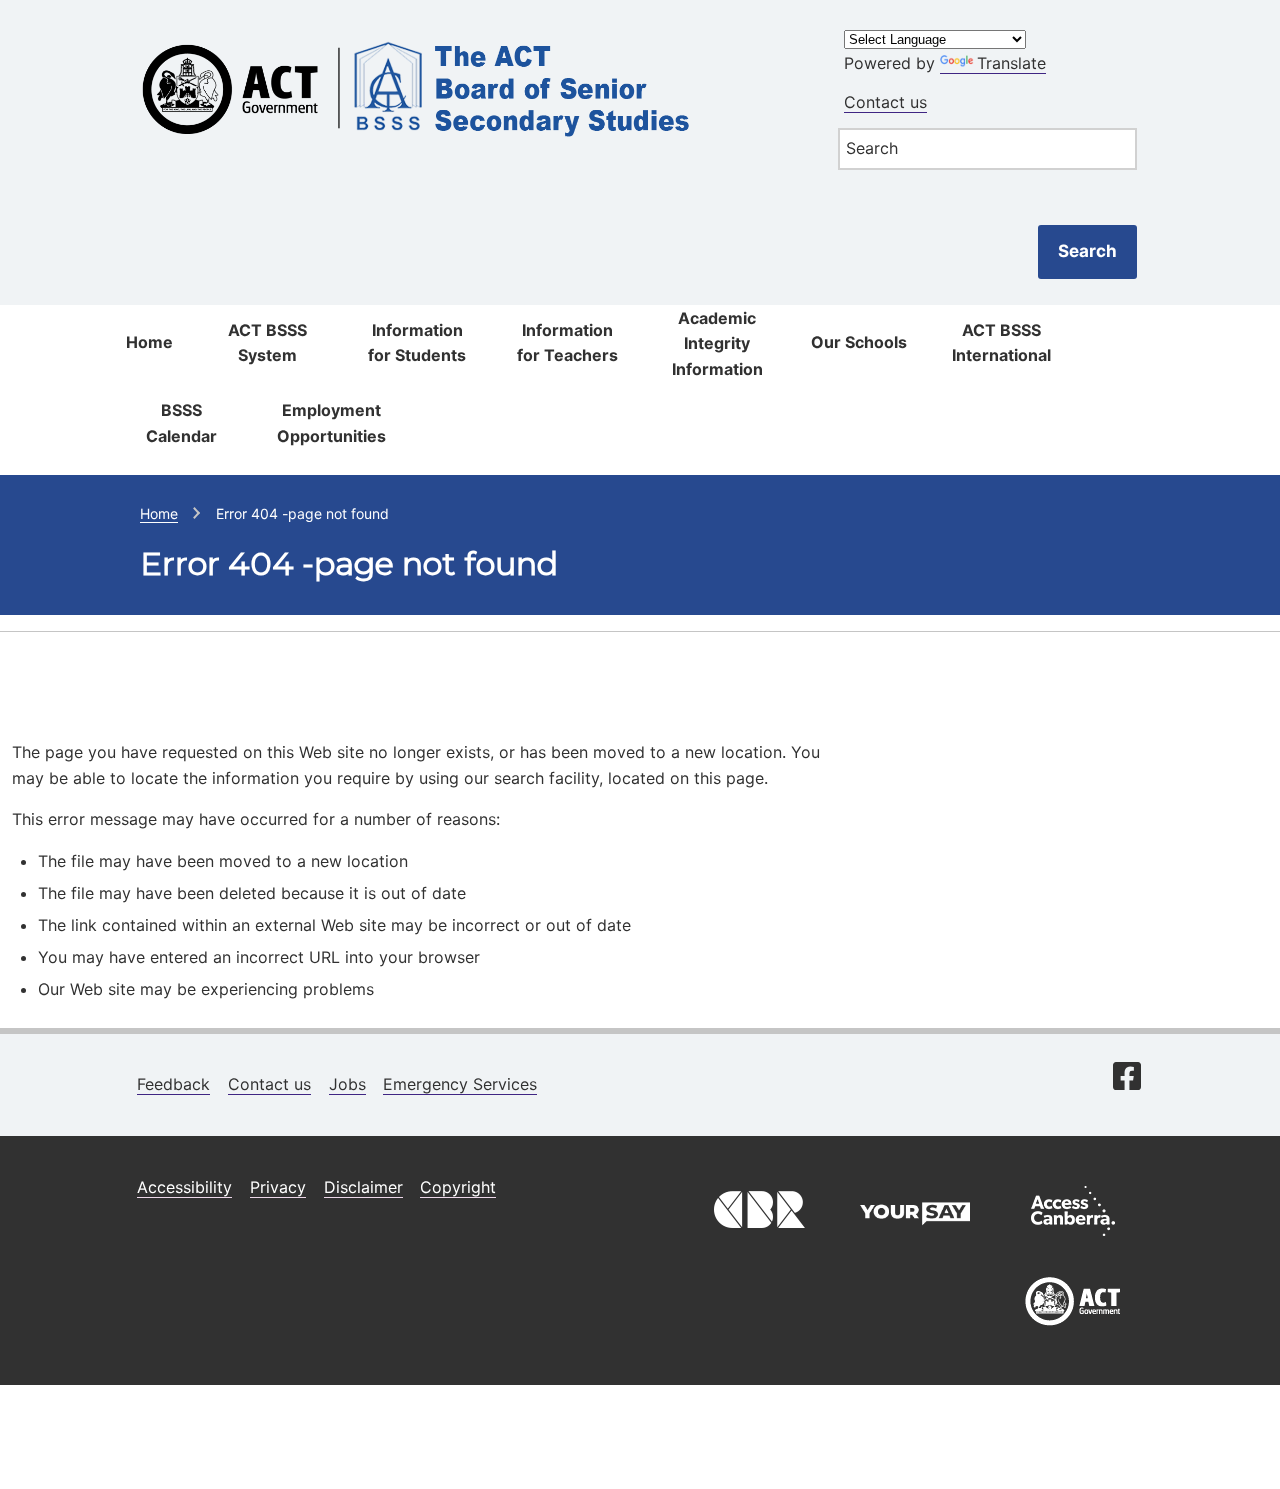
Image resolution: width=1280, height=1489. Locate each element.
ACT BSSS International (1001, 343)
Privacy (278, 1187)
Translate (1011, 63)
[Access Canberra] (1073, 1241)
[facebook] (1127, 1078)
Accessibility (184, 1187)
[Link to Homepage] (466, 32)
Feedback (173, 1084)
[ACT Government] (1073, 1333)
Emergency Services (460, 1084)
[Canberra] (757, 1241)
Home (149, 342)
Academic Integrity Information (717, 343)
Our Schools (859, 342)
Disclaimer (363, 1187)
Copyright (458, 1187)
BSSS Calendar (181, 423)
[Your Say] (915, 1241)
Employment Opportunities (331, 423)
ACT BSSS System (267, 343)
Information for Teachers (567, 343)
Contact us (885, 102)
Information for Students (417, 343)
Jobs (347, 1084)
